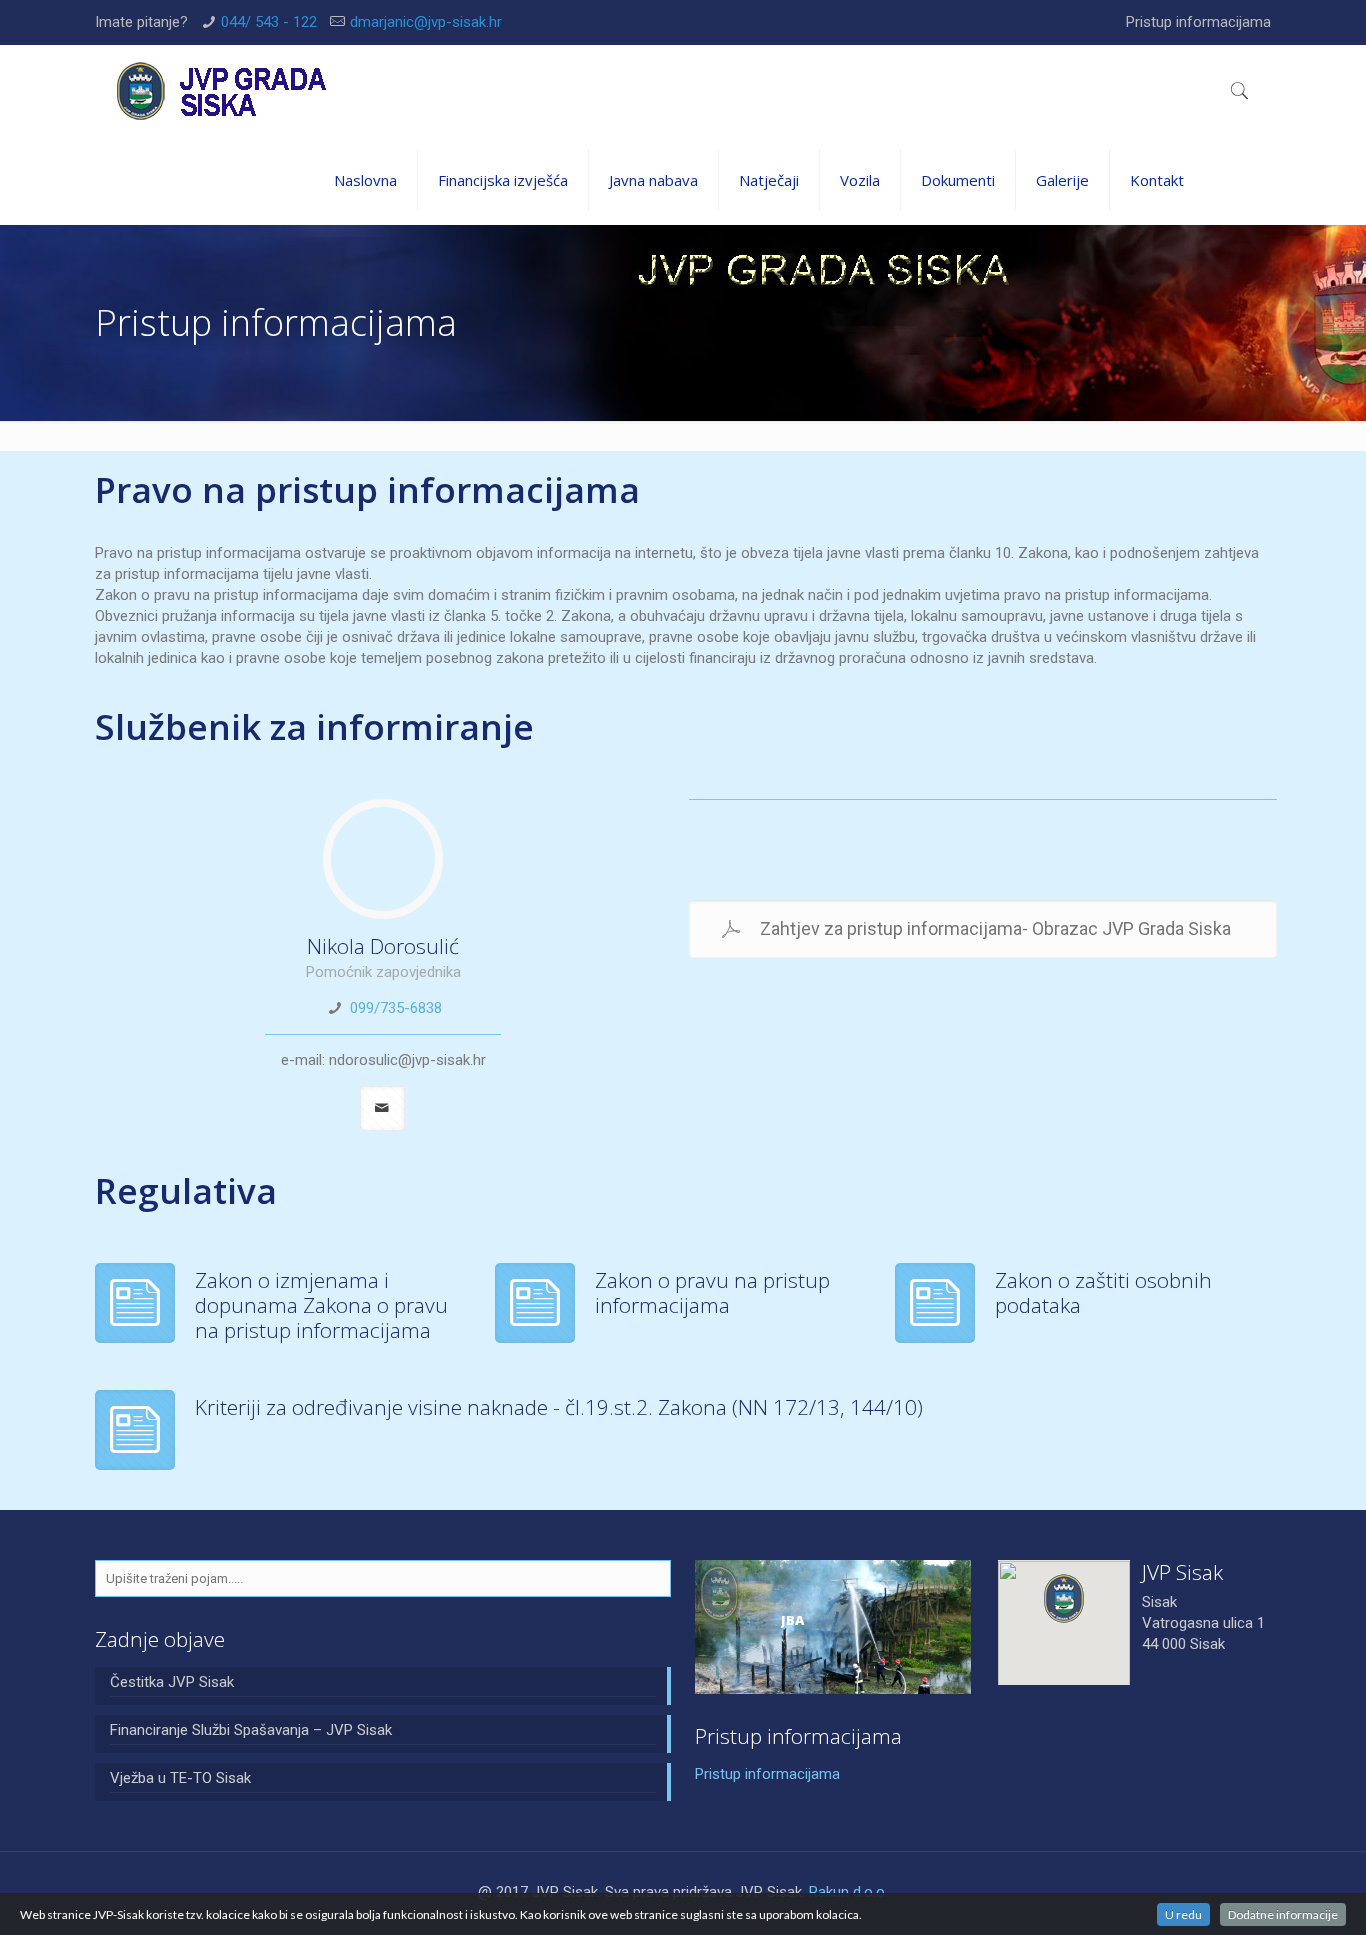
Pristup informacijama (1198, 22)
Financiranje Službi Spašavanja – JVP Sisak (251, 1730)
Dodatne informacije (1283, 1914)
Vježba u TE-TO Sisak (180, 1778)
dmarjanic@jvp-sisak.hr (426, 22)
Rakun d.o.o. (848, 1892)
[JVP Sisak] (222, 90)
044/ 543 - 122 (269, 22)
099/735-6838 (396, 1008)
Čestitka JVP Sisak (172, 1682)
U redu (1183, 1914)
